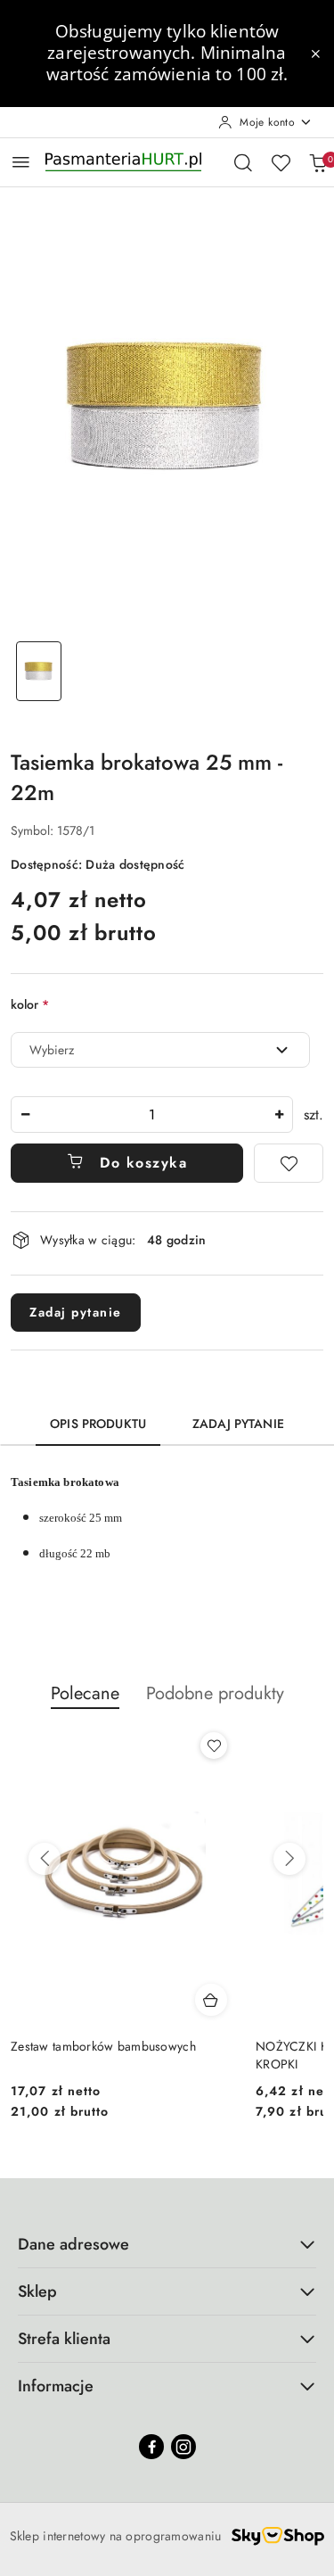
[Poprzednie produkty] (45, 1859)
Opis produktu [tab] (98, 1424)
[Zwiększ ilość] (279, 1115)
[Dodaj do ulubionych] (289, 1163)
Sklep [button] (37, 2291)
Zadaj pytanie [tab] (238, 1424)
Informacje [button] (56, 2386)
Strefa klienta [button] (64, 2339)
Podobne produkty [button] (215, 1693)
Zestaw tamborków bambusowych (103, 2046)
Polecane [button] (85, 1693)
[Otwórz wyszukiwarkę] (243, 162)
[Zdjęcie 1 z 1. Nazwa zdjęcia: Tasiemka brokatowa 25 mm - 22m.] (39, 671)
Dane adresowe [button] (73, 2244)
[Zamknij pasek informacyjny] (315, 54)
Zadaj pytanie (76, 1312)
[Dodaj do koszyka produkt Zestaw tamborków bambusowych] (211, 2000)
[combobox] (160, 1050)
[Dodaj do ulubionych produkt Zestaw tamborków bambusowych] (214, 1746)
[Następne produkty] (289, 1859)
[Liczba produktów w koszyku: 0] (318, 162)
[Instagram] (183, 2447)
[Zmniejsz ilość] (25, 1115)
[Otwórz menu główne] (21, 162)
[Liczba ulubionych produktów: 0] (281, 162)
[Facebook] (151, 2447)
